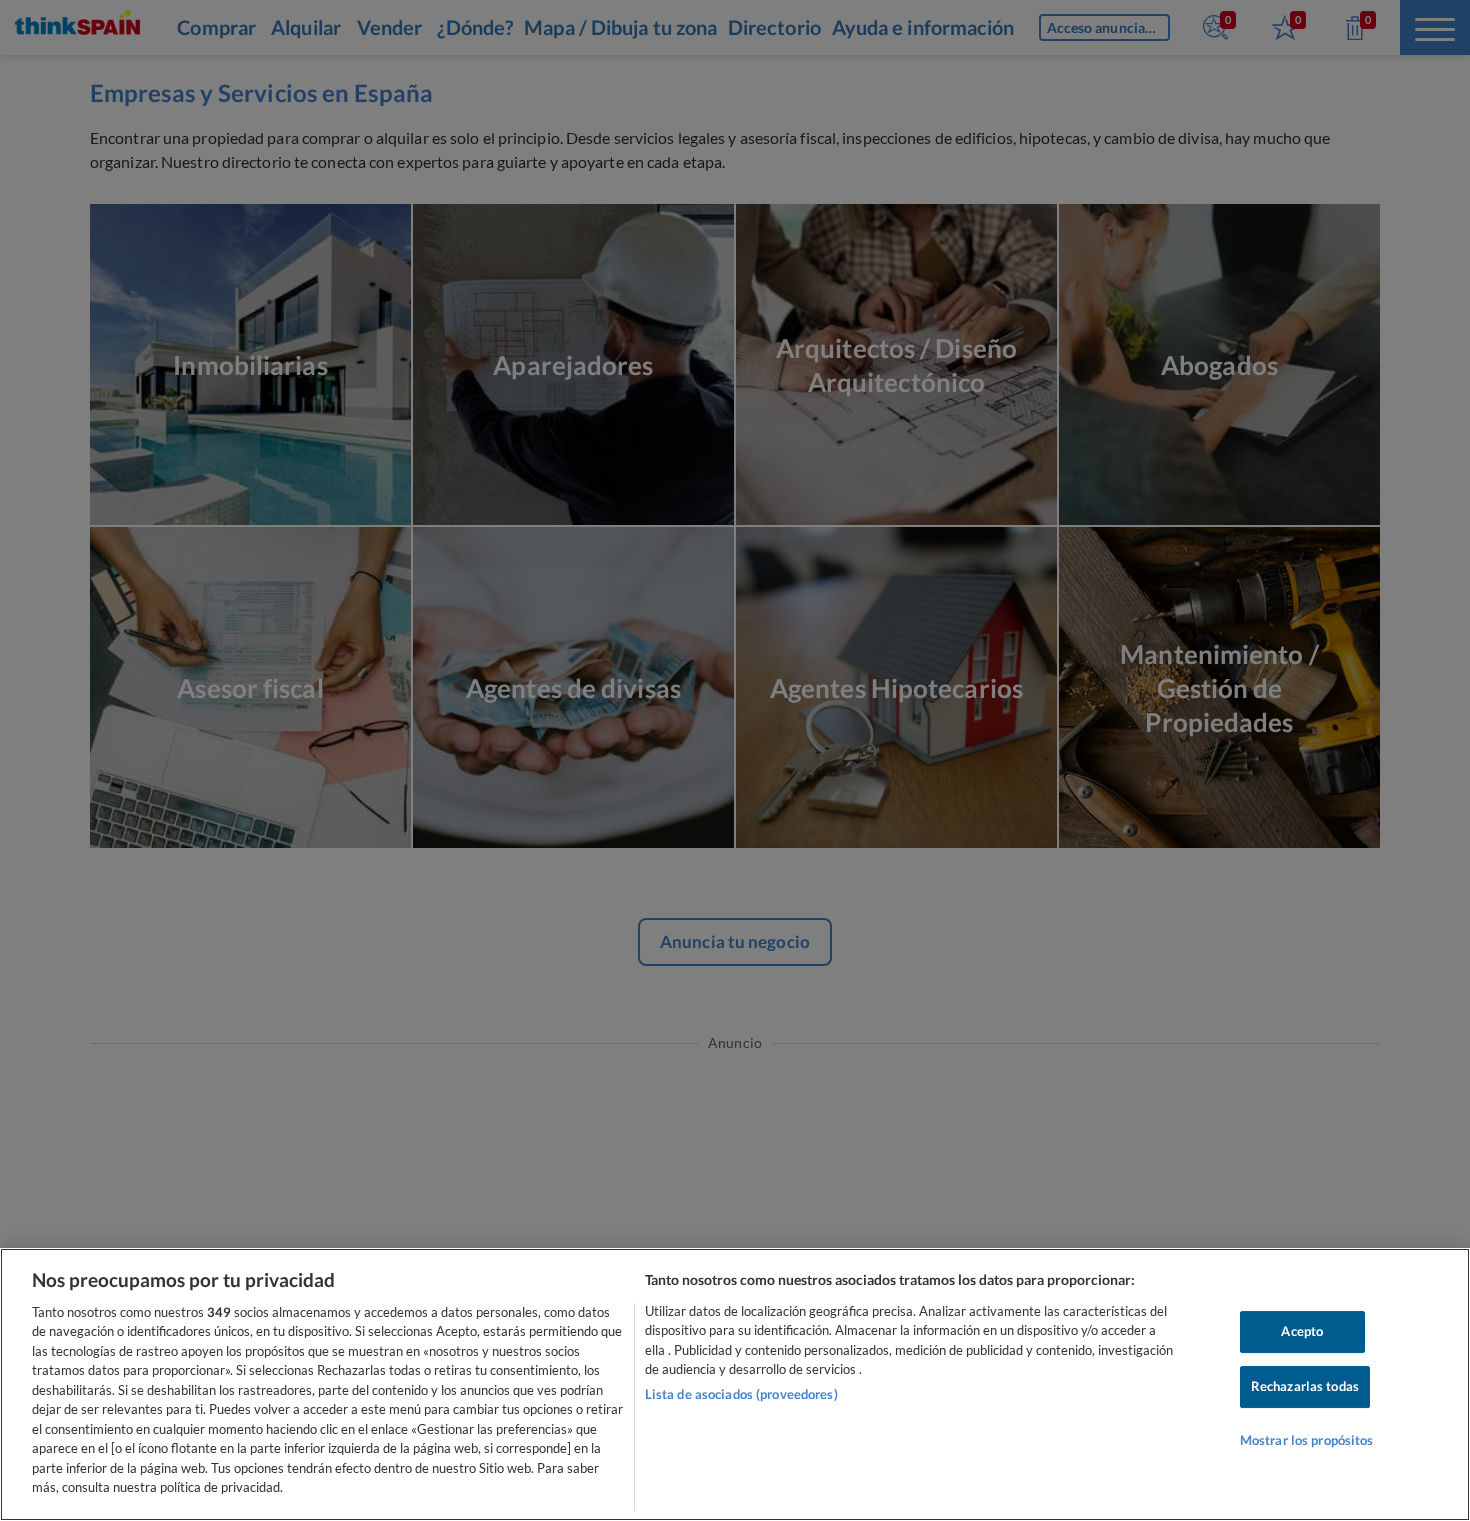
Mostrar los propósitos (1307, 1440)
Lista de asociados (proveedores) (741, 1394)
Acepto (1302, 1332)
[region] (735, 1384)
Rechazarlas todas (1305, 1386)
